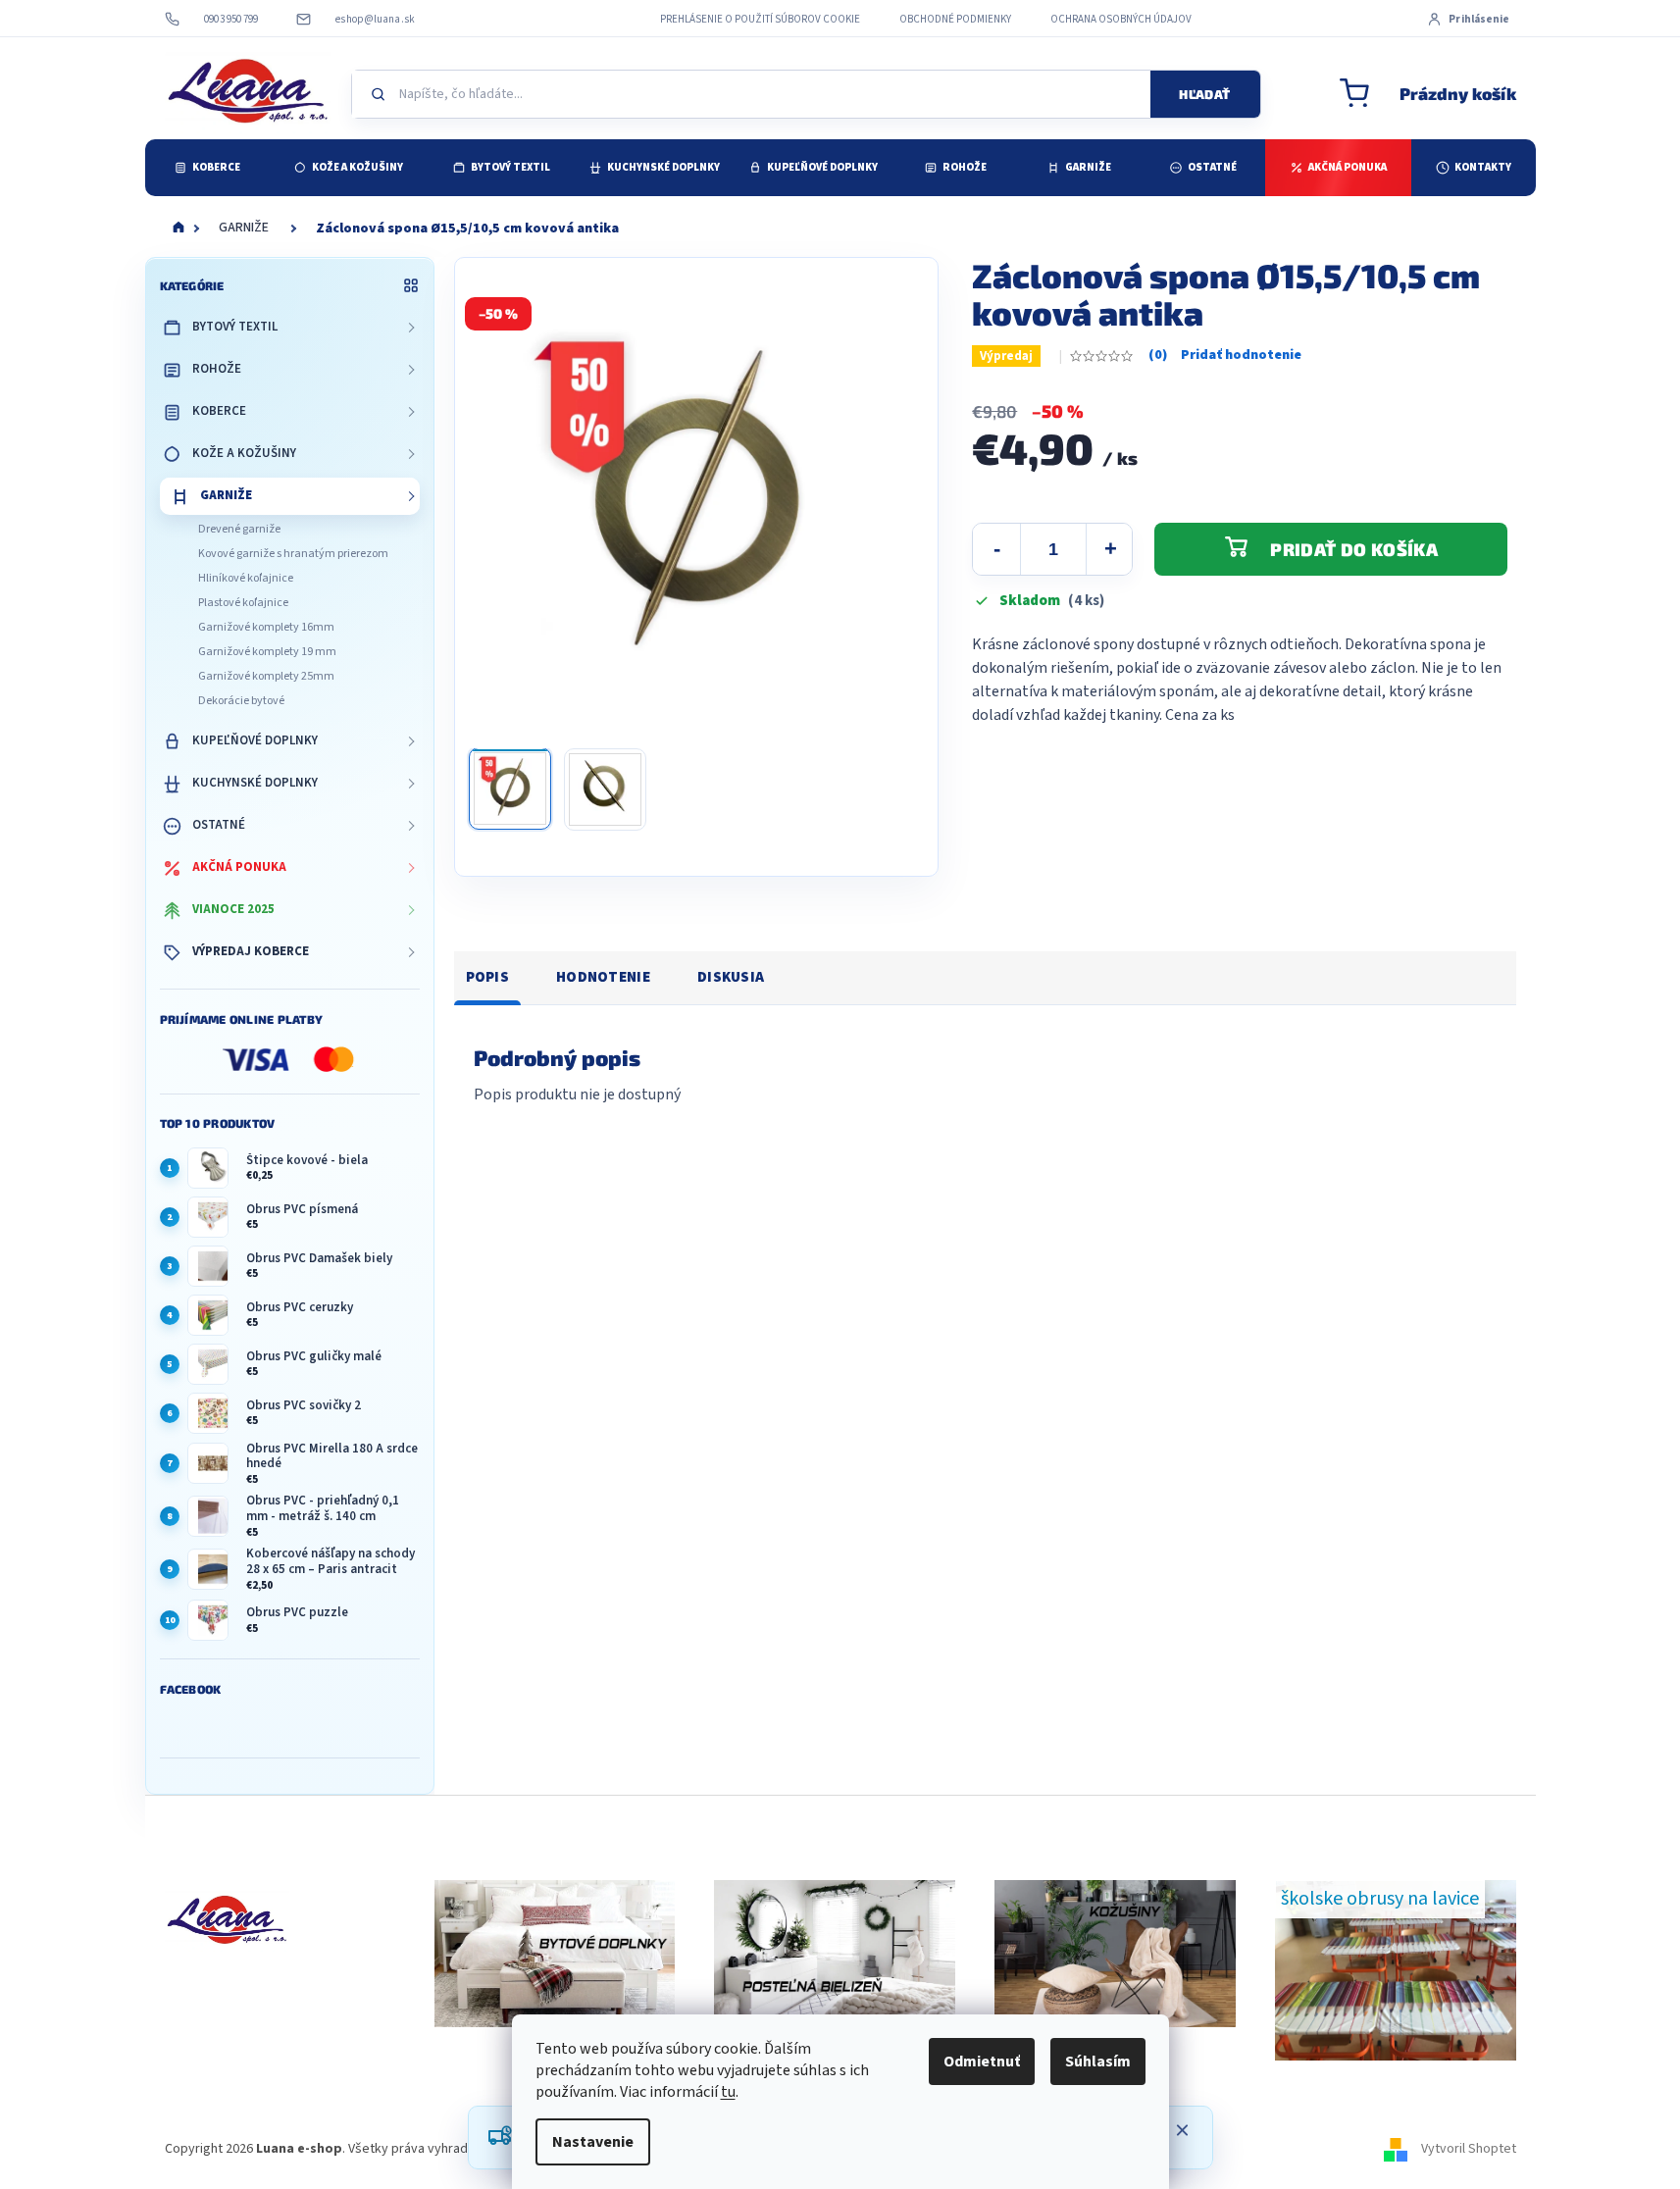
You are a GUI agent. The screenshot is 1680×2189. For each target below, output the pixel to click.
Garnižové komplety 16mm (266, 627)
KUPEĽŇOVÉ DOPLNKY (255, 740)
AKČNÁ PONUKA (239, 867)
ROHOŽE (217, 369)
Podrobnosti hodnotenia (1225, 356)
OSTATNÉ (219, 825)
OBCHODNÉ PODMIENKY (955, 19)
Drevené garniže (239, 529)
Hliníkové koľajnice (246, 578)
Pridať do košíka (1354, 549)
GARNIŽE (226, 495)
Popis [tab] (488, 977)
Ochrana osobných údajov (1121, 19)
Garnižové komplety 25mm (266, 676)
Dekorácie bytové (241, 701)
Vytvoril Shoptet (1469, 2149)
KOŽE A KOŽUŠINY (244, 453)
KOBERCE (219, 411)
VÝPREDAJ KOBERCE (251, 951)
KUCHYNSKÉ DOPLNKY (255, 783)
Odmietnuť (982, 2062)
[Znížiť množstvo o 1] (996, 549)
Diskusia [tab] (731, 977)
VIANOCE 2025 (233, 909)
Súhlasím (1098, 2062)
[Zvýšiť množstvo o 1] (1110, 549)
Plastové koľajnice (243, 603)
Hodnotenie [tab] (603, 977)
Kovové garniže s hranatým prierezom (293, 554)
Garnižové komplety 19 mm (267, 652)
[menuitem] (207, 168)
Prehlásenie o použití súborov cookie (760, 19)
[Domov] (178, 229)
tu (728, 2092)
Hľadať (1204, 94)
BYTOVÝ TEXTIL (235, 327)
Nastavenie (593, 2142)
